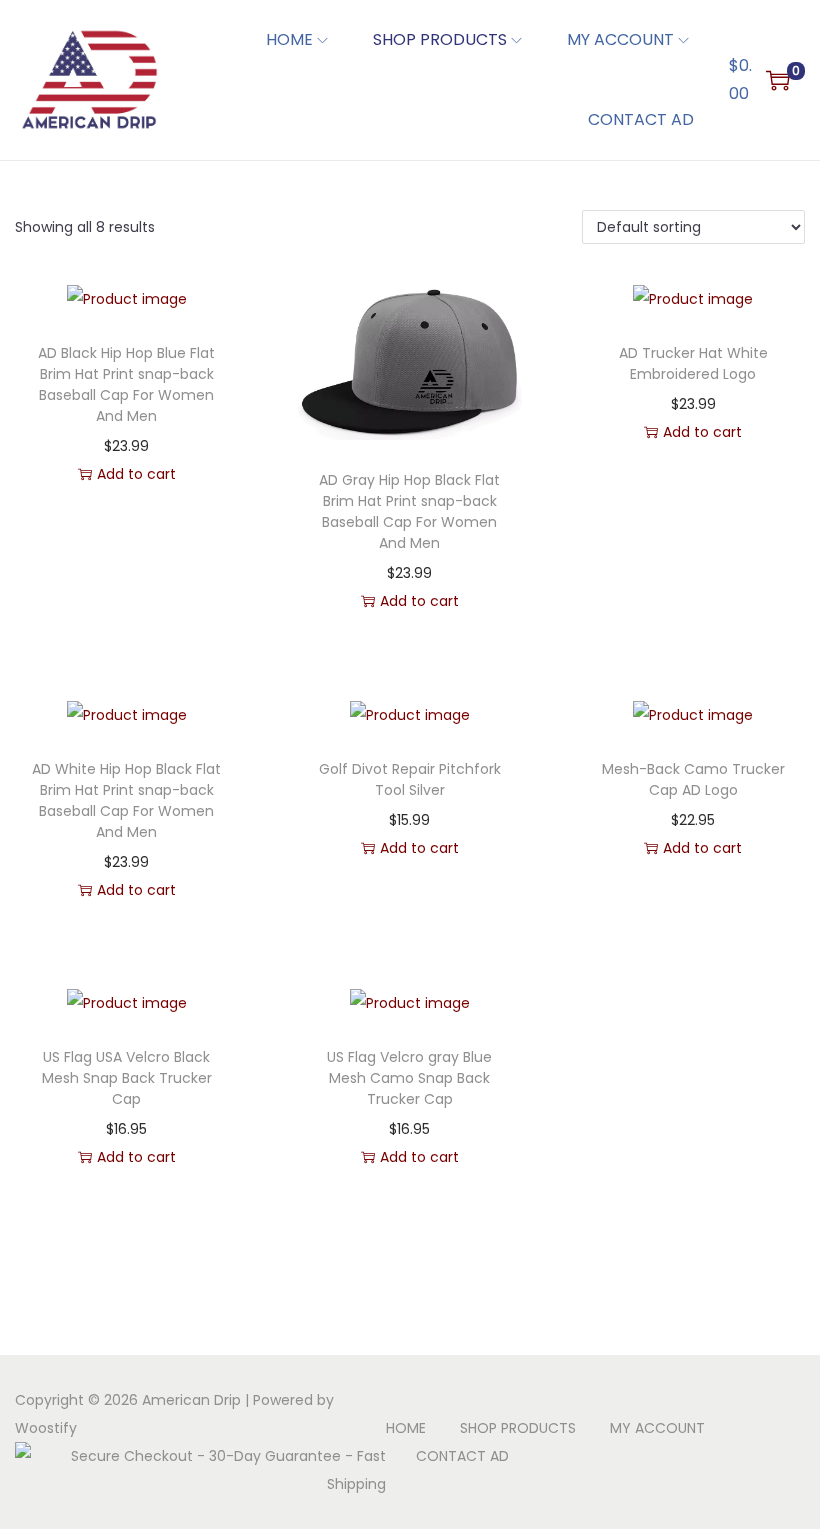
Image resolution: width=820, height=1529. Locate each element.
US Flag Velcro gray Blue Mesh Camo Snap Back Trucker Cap (409, 1078)
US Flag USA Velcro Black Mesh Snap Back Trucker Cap (127, 1078)
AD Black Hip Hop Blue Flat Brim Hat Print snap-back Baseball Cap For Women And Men (126, 384)
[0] (778, 80)
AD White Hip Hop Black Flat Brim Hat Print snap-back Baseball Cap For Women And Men (126, 800)
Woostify (46, 1428)
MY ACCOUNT (657, 1428)
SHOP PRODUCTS (518, 1428)
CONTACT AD (462, 1456)
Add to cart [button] (136, 474)
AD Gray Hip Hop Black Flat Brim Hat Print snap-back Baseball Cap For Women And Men (409, 511)
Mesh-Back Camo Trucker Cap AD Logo (693, 779)
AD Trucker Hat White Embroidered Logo (693, 363)
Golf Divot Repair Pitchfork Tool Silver (410, 779)
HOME (406, 1428)
